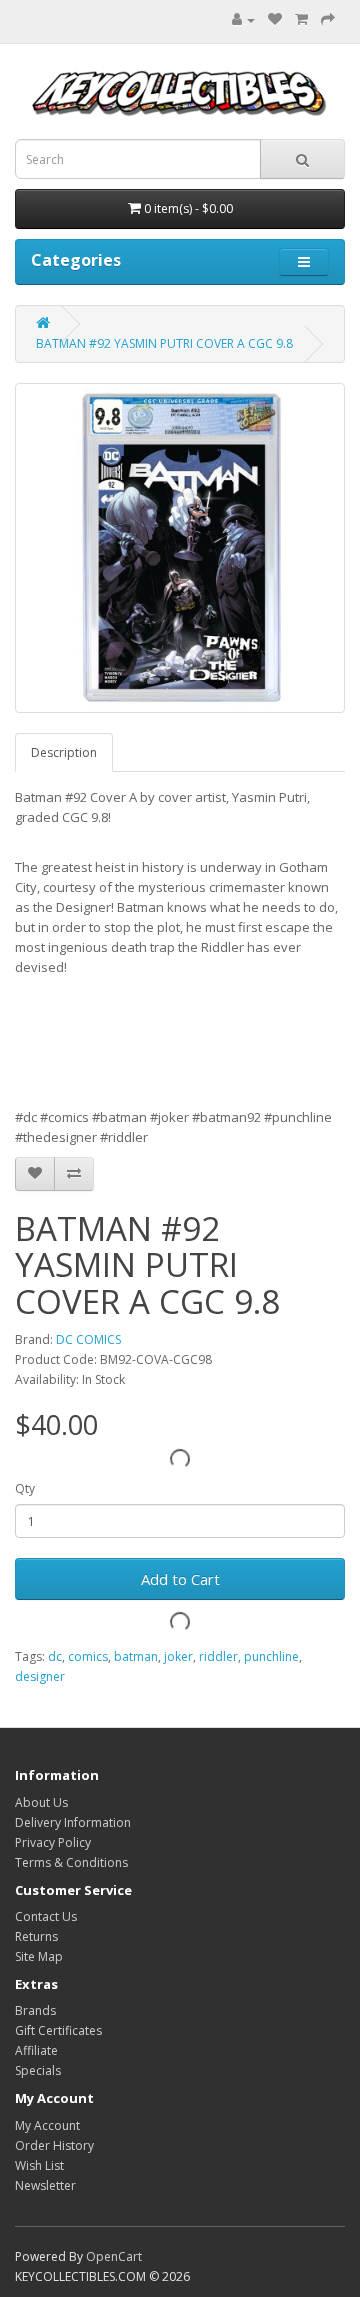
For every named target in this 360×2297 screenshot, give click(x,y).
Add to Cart (180, 1579)
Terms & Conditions (71, 1862)
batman (136, 1656)
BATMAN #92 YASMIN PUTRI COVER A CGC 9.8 (164, 343)
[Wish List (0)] (275, 19)
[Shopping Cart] (301, 19)
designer (40, 1676)
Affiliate (36, 2050)
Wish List (39, 2165)
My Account (47, 2125)
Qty (25, 1488)
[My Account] (238, 19)
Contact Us (46, 1916)
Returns (36, 1936)
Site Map (39, 1956)
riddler (218, 1656)
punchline (271, 1656)
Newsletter (45, 2185)
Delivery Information (73, 1822)
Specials (38, 2070)
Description (64, 752)
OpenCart (114, 2256)
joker (178, 1656)
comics (88, 1656)
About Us (41, 1802)
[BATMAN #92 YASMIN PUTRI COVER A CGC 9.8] (180, 548)
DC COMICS (88, 1339)
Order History (54, 2145)
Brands (35, 2010)
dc (55, 1656)
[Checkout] (328, 19)
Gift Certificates (58, 2030)
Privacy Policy (53, 1842)
